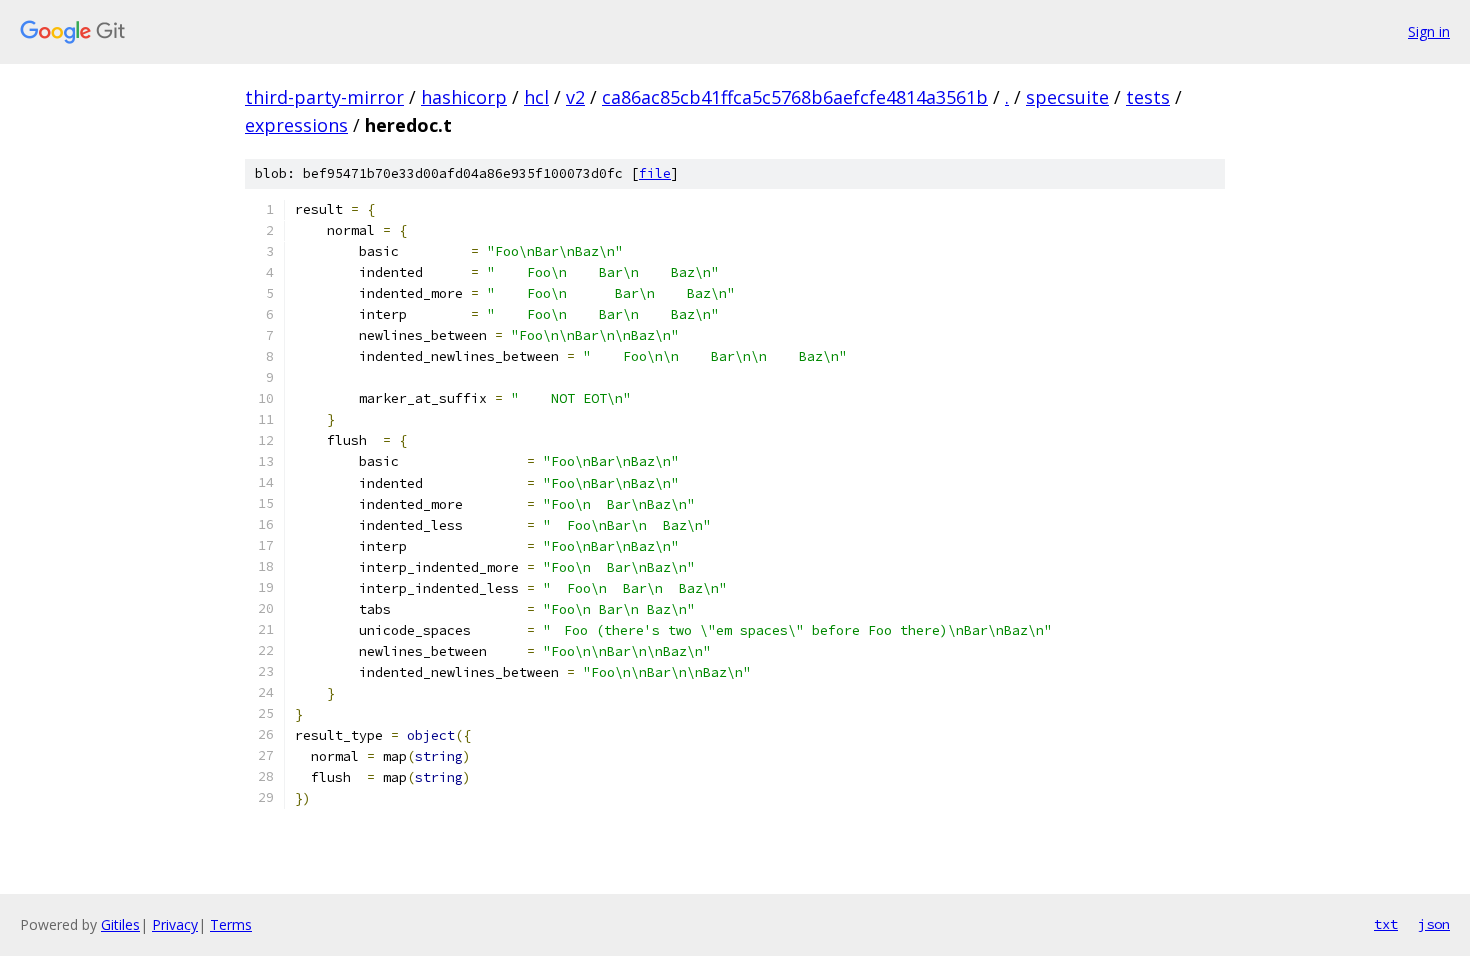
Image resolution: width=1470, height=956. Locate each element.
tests (1148, 97)
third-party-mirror (324, 97)
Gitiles (120, 924)
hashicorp (464, 97)
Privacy (175, 924)
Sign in (1429, 31)
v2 (575, 97)
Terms (231, 924)
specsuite (1067, 97)
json (1434, 924)
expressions (296, 125)
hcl (536, 97)
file (655, 173)
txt (1386, 924)
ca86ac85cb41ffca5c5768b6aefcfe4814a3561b (795, 97)
